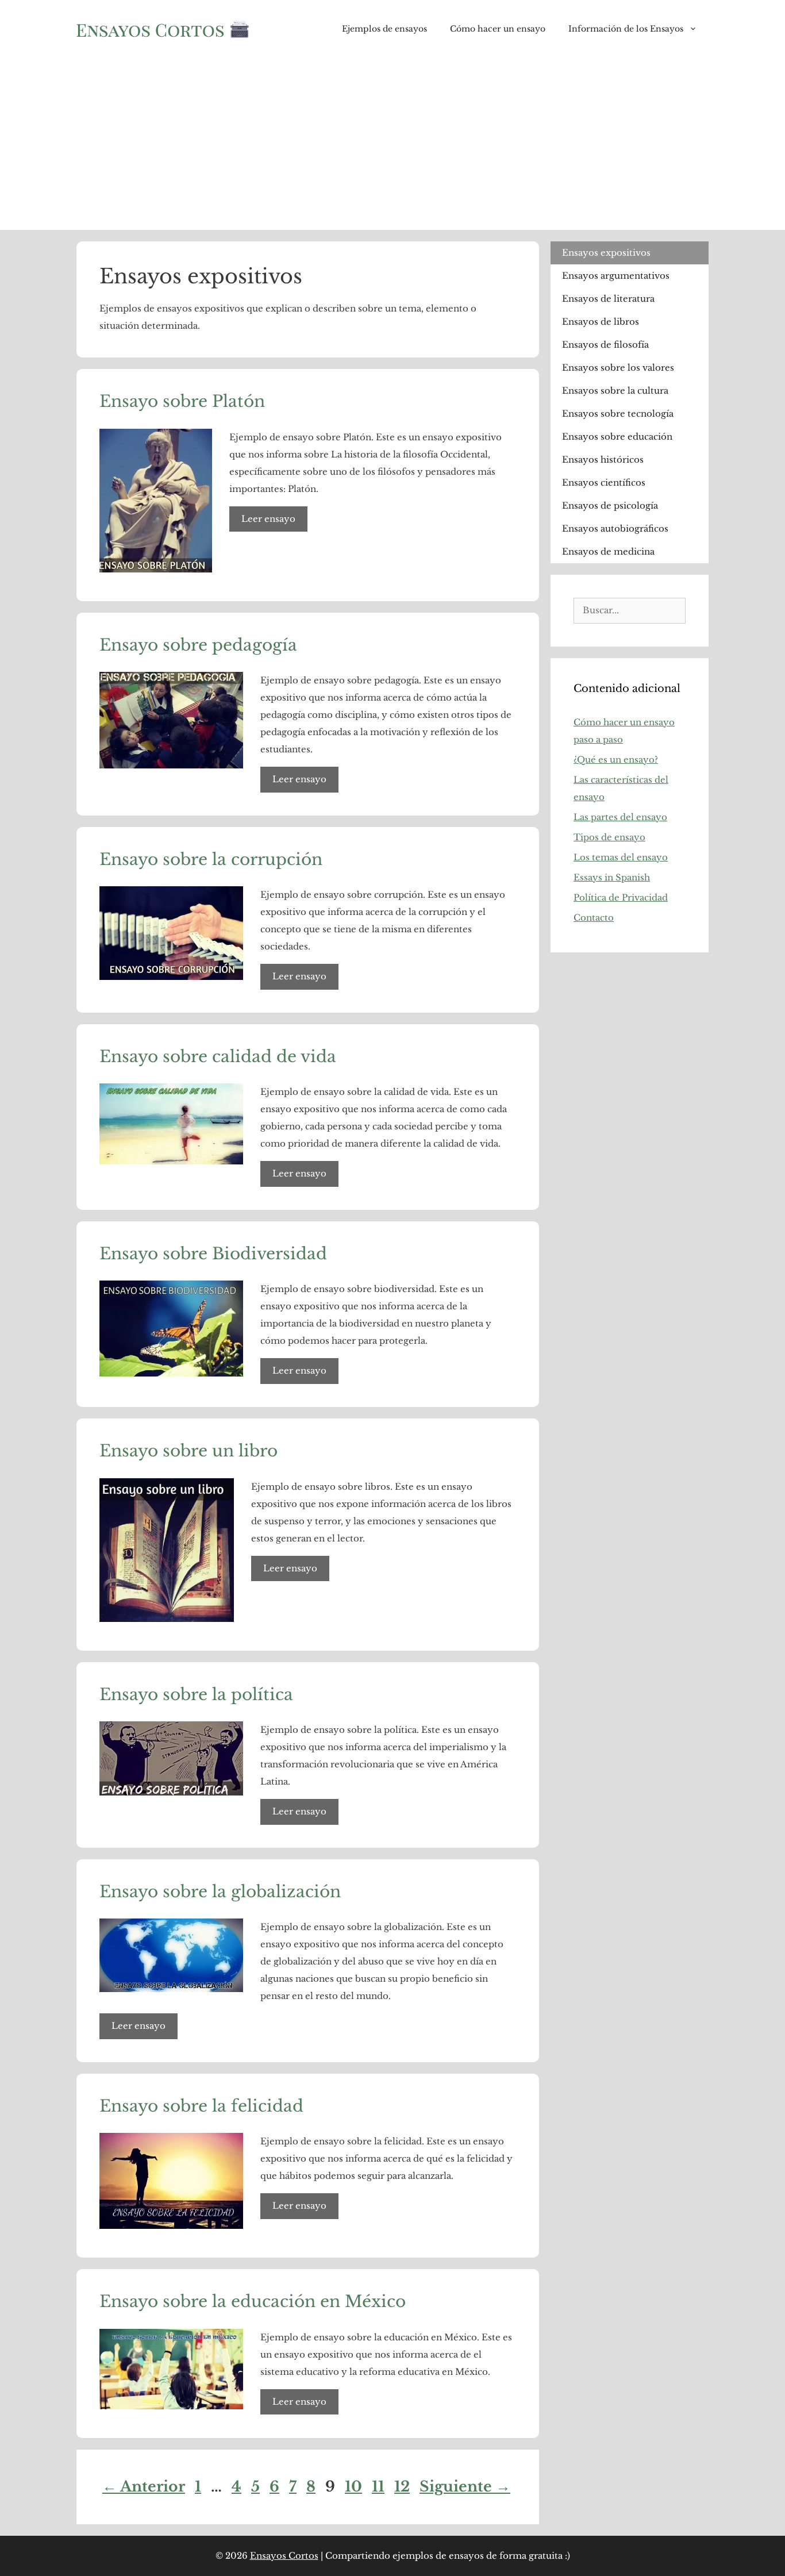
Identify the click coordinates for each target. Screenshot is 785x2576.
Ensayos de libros (601, 322)
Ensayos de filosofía (605, 345)
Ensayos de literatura (608, 299)
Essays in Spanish (612, 877)
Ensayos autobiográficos (615, 528)
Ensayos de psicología (610, 505)
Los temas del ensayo (621, 857)
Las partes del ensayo (620, 817)
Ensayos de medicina (608, 551)
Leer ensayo (268, 519)
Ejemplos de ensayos (384, 29)
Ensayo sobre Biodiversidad (213, 1254)
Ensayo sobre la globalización (220, 1892)
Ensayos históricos (603, 460)
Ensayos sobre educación (617, 437)
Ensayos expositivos (606, 253)
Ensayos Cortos (284, 2556)
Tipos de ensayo (609, 837)
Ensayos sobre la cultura (615, 391)
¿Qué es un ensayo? (616, 760)
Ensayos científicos (604, 482)
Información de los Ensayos (626, 29)
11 (379, 2487)
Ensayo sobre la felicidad (201, 2106)
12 (403, 2487)
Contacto (594, 918)
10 (355, 2487)
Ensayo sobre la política (196, 1695)
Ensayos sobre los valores (618, 368)
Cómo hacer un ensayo (498, 29)
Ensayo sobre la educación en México (253, 2302)
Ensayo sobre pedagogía (198, 645)
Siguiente (465, 2487)
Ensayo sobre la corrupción (211, 860)
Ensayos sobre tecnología (618, 414)
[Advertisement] (392, 144)
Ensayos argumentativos (616, 276)
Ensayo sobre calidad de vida (218, 1057)
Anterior (144, 2487)
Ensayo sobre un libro (188, 1451)
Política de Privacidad (621, 897)
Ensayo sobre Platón (182, 401)
